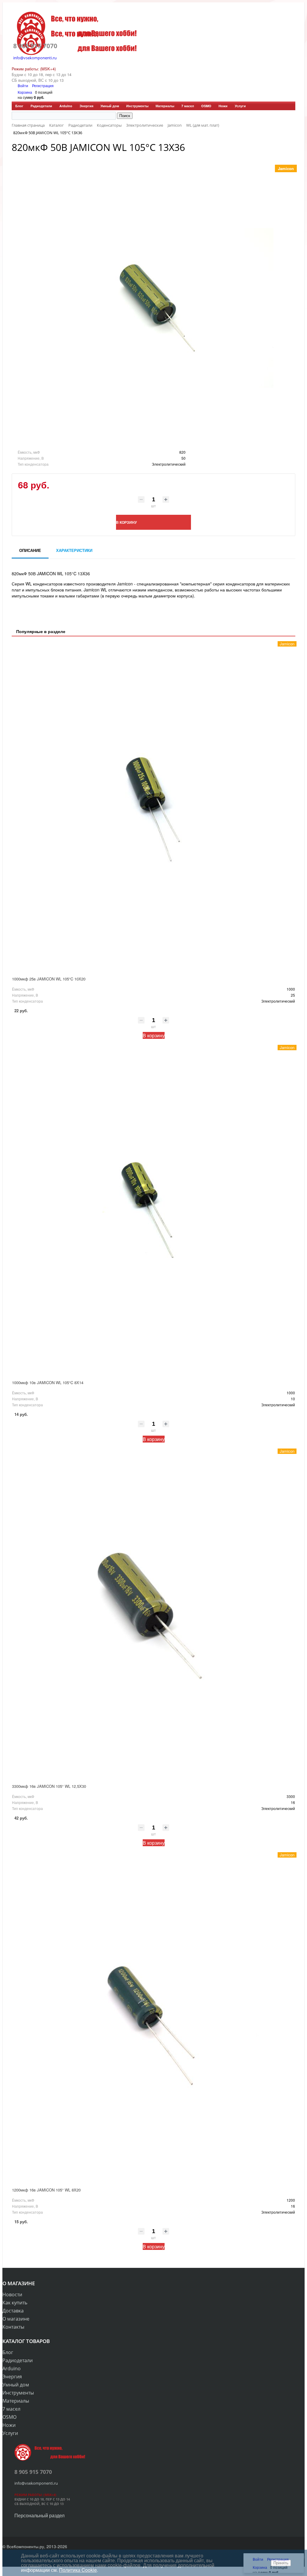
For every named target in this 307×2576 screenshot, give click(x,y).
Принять (281, 2563)
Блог (19, 106)
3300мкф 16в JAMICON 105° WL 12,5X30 (49, 1786)
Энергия (86, 106)
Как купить (15, 2303)
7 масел (188, 106)
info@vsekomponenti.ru (35, 58)
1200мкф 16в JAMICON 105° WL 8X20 (46, 2190)
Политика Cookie (78, 2570)
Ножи (223, 106)
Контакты (13, 2327)
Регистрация (43, 85)
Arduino (66, 106)
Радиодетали (41, 106)
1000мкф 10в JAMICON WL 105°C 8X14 (48, 1382)
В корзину (154, 1035)
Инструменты (137, 106)
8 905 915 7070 (35, 46)
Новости (12, 2295)
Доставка (13, 2311)
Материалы (165, 106)
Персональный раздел (39, 2515)
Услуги (240, 106)
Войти (23, 85)
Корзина (25, 92)
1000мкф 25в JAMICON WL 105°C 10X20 (49, 979)
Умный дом (110, 106)
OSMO (206, 106)
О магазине (16, 2319)
